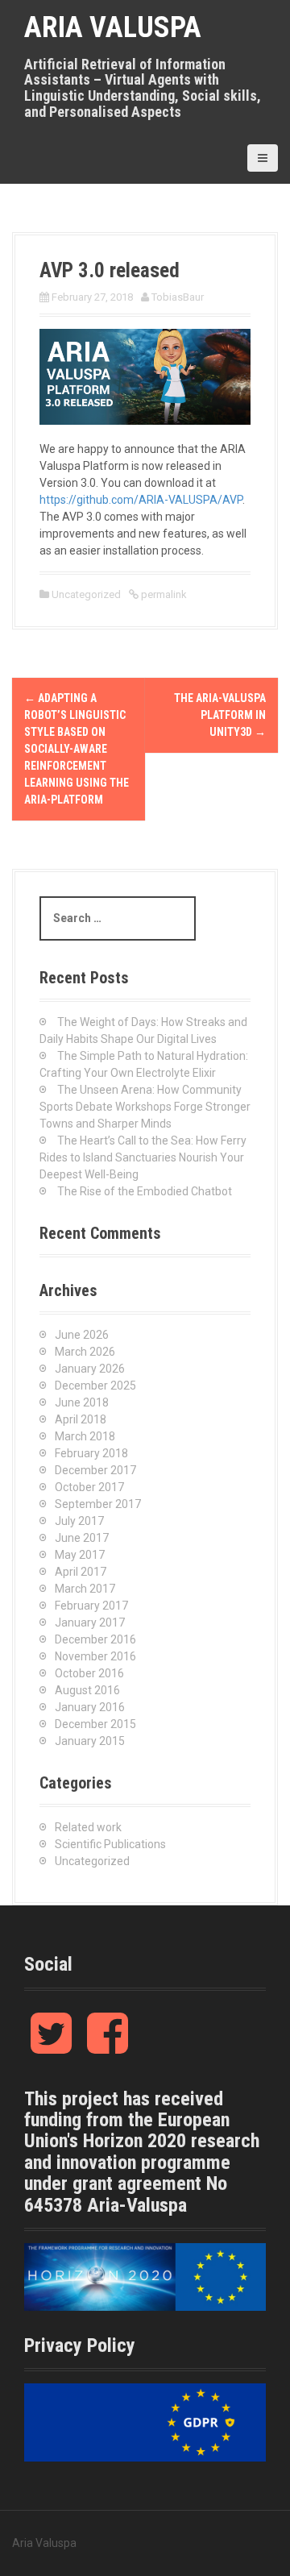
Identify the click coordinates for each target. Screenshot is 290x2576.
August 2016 (87, 1690)
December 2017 (95, 1470)
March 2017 (85, 1589)
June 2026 (82, 1335)
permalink (163, 594)
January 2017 (90, 1622)
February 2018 (91, 1453)
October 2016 (89, 1673)
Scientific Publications (110, 1844)
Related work (88, 1827)
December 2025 (95, 1386)
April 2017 (81, 1572)
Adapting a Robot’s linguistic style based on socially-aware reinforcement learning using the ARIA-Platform (77, 749)
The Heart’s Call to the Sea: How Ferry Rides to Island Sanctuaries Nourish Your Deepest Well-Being (143, 1157)
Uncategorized (86, 594)
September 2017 (98, 1504)
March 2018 (85, 1436)
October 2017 (89, 1487)
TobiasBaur (178, 297)
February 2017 (91, 1606)
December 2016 (95, 1639)
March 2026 (85, 1352)
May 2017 (80, 1555)
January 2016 (90, 1707)
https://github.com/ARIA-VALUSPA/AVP (141, 500)
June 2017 (82, 1538)
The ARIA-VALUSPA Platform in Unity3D (220, 715)
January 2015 (90, 1741)
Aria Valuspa (113, 27)
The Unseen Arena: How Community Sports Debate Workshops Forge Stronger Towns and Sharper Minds (145, 1107)
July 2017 (79, 1521)
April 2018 (81, 1419)
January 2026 (90, 1369)
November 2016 (95, 1656)
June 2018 (82, 1402)
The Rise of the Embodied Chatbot (145, 1191)
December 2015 (95, 1724)
